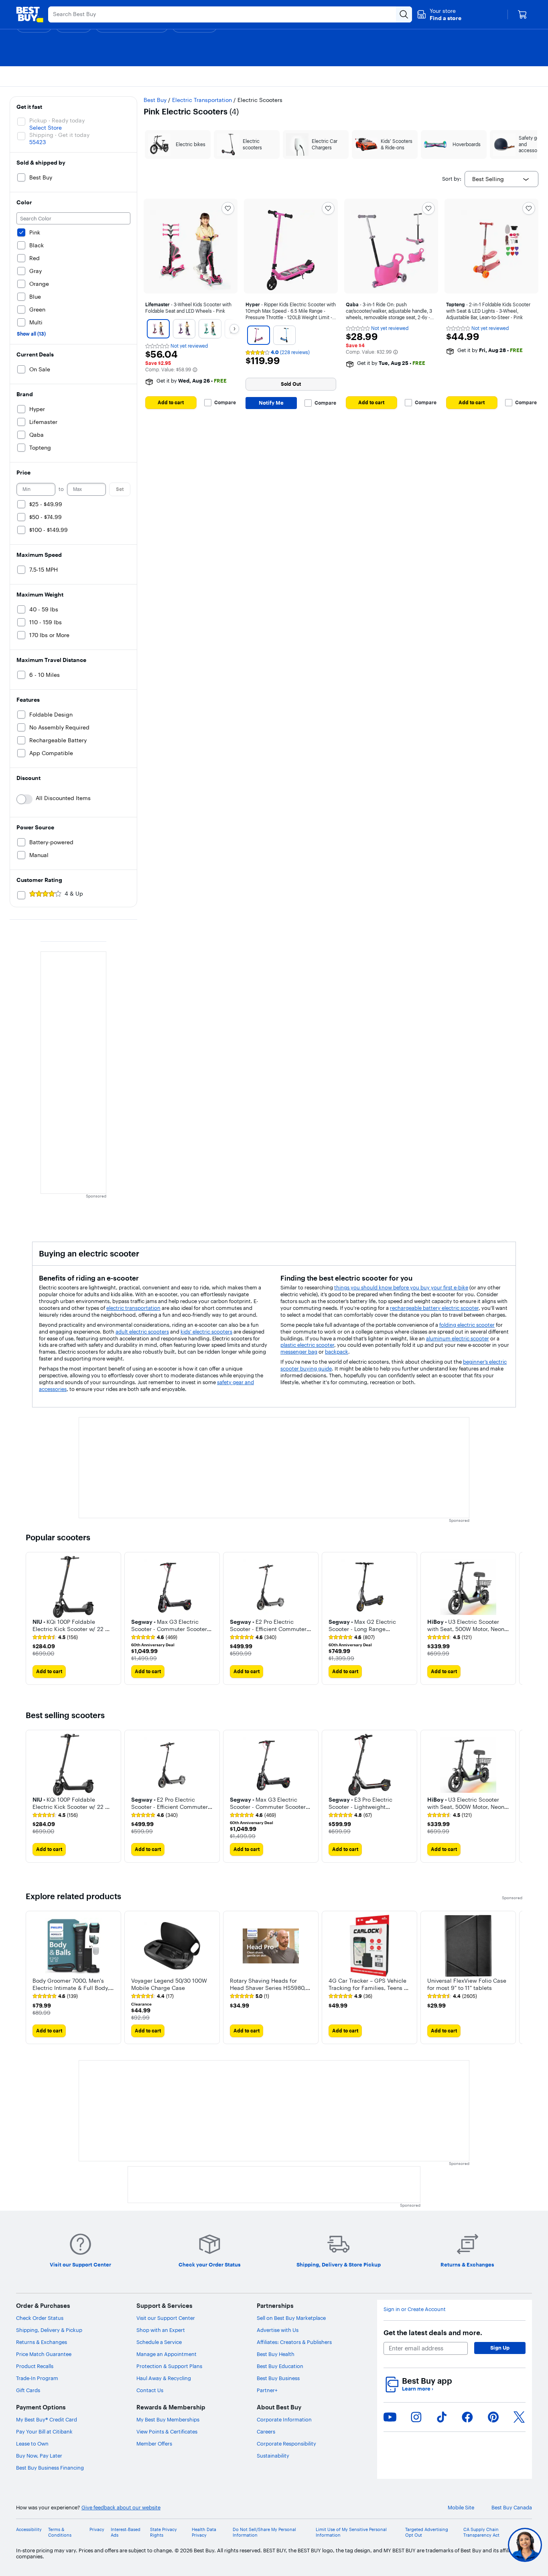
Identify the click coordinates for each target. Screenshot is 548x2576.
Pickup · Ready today (57, 120)
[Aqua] (210, 329)
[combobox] (501, 179)
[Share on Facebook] (467, 2417)
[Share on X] (519, 2417)
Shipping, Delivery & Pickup (49, 2330)
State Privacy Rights (163, 2532)
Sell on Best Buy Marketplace (291, 2318)
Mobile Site (461, 2508)
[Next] (234, 329)
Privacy (97, 2530)
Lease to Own (32, 2444)
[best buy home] (30, 14)
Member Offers (154, 2444)
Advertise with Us (278, 2330)
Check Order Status (40, 2318)
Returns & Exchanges (42, 2342)
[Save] (228, 208)
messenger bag (299, 1352)
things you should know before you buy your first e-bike (401, 1287)
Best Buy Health (276, 2354)
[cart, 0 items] (522, 14)
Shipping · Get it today (59, 135)
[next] (516, 1618)
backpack (337, 1352)
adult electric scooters (142, 1332)
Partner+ (267, 2390)
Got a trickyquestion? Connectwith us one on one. (471, 2545)
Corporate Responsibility (286, 2444)
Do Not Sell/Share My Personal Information (264, 2532)
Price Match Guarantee (44, 2354)
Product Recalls (35, 2366)
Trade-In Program (37, 2378)
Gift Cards (28, 2390)
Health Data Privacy (204, 2532)
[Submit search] (404, 14)
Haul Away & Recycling (164, 2378)
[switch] (24, 799)
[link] (55, 1637)
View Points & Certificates (167, 2431)
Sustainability (273, 2456)
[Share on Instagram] (416, 2417)
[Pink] (158, 329)
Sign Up (500, 2348)
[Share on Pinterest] (493, 2417)
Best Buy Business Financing (50, 2468)
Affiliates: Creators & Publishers (294, 2342)
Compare (225, 403)
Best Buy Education (280, 2366)
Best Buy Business (278, 2378)
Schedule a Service (159, 2342)
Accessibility (29, 2530)
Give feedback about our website (121, 2508)
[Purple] (184, 329)
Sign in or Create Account (415, 2309)
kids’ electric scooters (206, 1332)
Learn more (418, 2389)
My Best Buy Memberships (168, 2419)
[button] (439, 14)
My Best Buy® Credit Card (47, 2419)
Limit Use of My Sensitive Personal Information (351, 2532)
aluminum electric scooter (458, 1338)
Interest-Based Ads (126, 2532)
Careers (266, 2431)
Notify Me (271, 403)
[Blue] (284, 335)
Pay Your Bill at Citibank (44, 2431)
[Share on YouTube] (390, 2417)
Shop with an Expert (161, 2330)
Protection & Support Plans (169, 2366)
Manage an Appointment (166, 2354)
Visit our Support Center (166, 2318)
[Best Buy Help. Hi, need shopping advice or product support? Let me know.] (525, 2545)
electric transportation (133, 1308)
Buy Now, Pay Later (39, 2456)
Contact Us (150, 2390)
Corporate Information (284, 2419)
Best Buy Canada (512, 2508)
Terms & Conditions (60, 2532)
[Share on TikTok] (442, 2417)
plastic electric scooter (307, 1345)
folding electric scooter (467, 1325)
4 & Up (74, 894)
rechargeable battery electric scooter (434, 1308)
